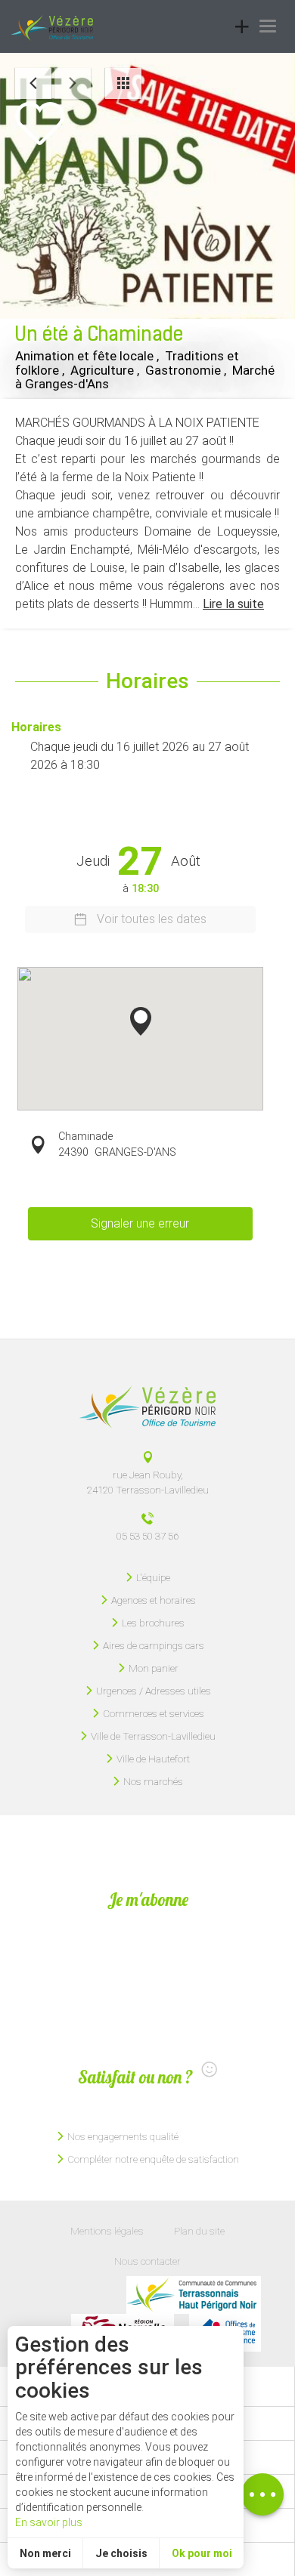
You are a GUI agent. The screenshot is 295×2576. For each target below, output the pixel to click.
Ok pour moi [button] (202, 2553)
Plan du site (199, 2231)
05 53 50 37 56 (147, 1536)
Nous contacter (147, 2261)
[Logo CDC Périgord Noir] (194, 2295)
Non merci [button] (45, 2553)
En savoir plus (49, 2522)
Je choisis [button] (121, 2553)
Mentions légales (107, 2231)
